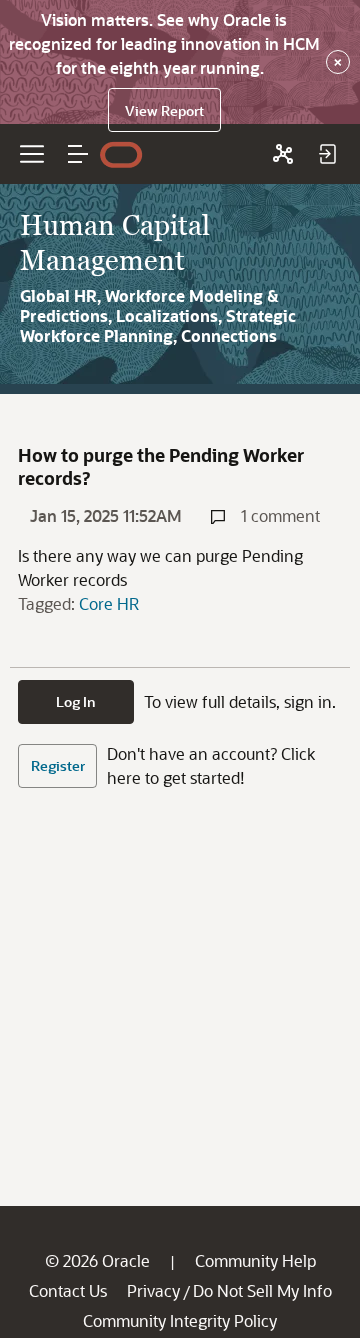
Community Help (255, 1260)
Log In (76, 701)
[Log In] (327, 154)
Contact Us (68, 1290)
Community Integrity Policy (180, 1320)
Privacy (153, 1290)
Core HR (109, 603)
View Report (164, 110)
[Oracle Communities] (283, 154)
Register (58, 765)
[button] (78, 154)
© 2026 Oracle (97, 1260)
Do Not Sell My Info (262, 1290)
